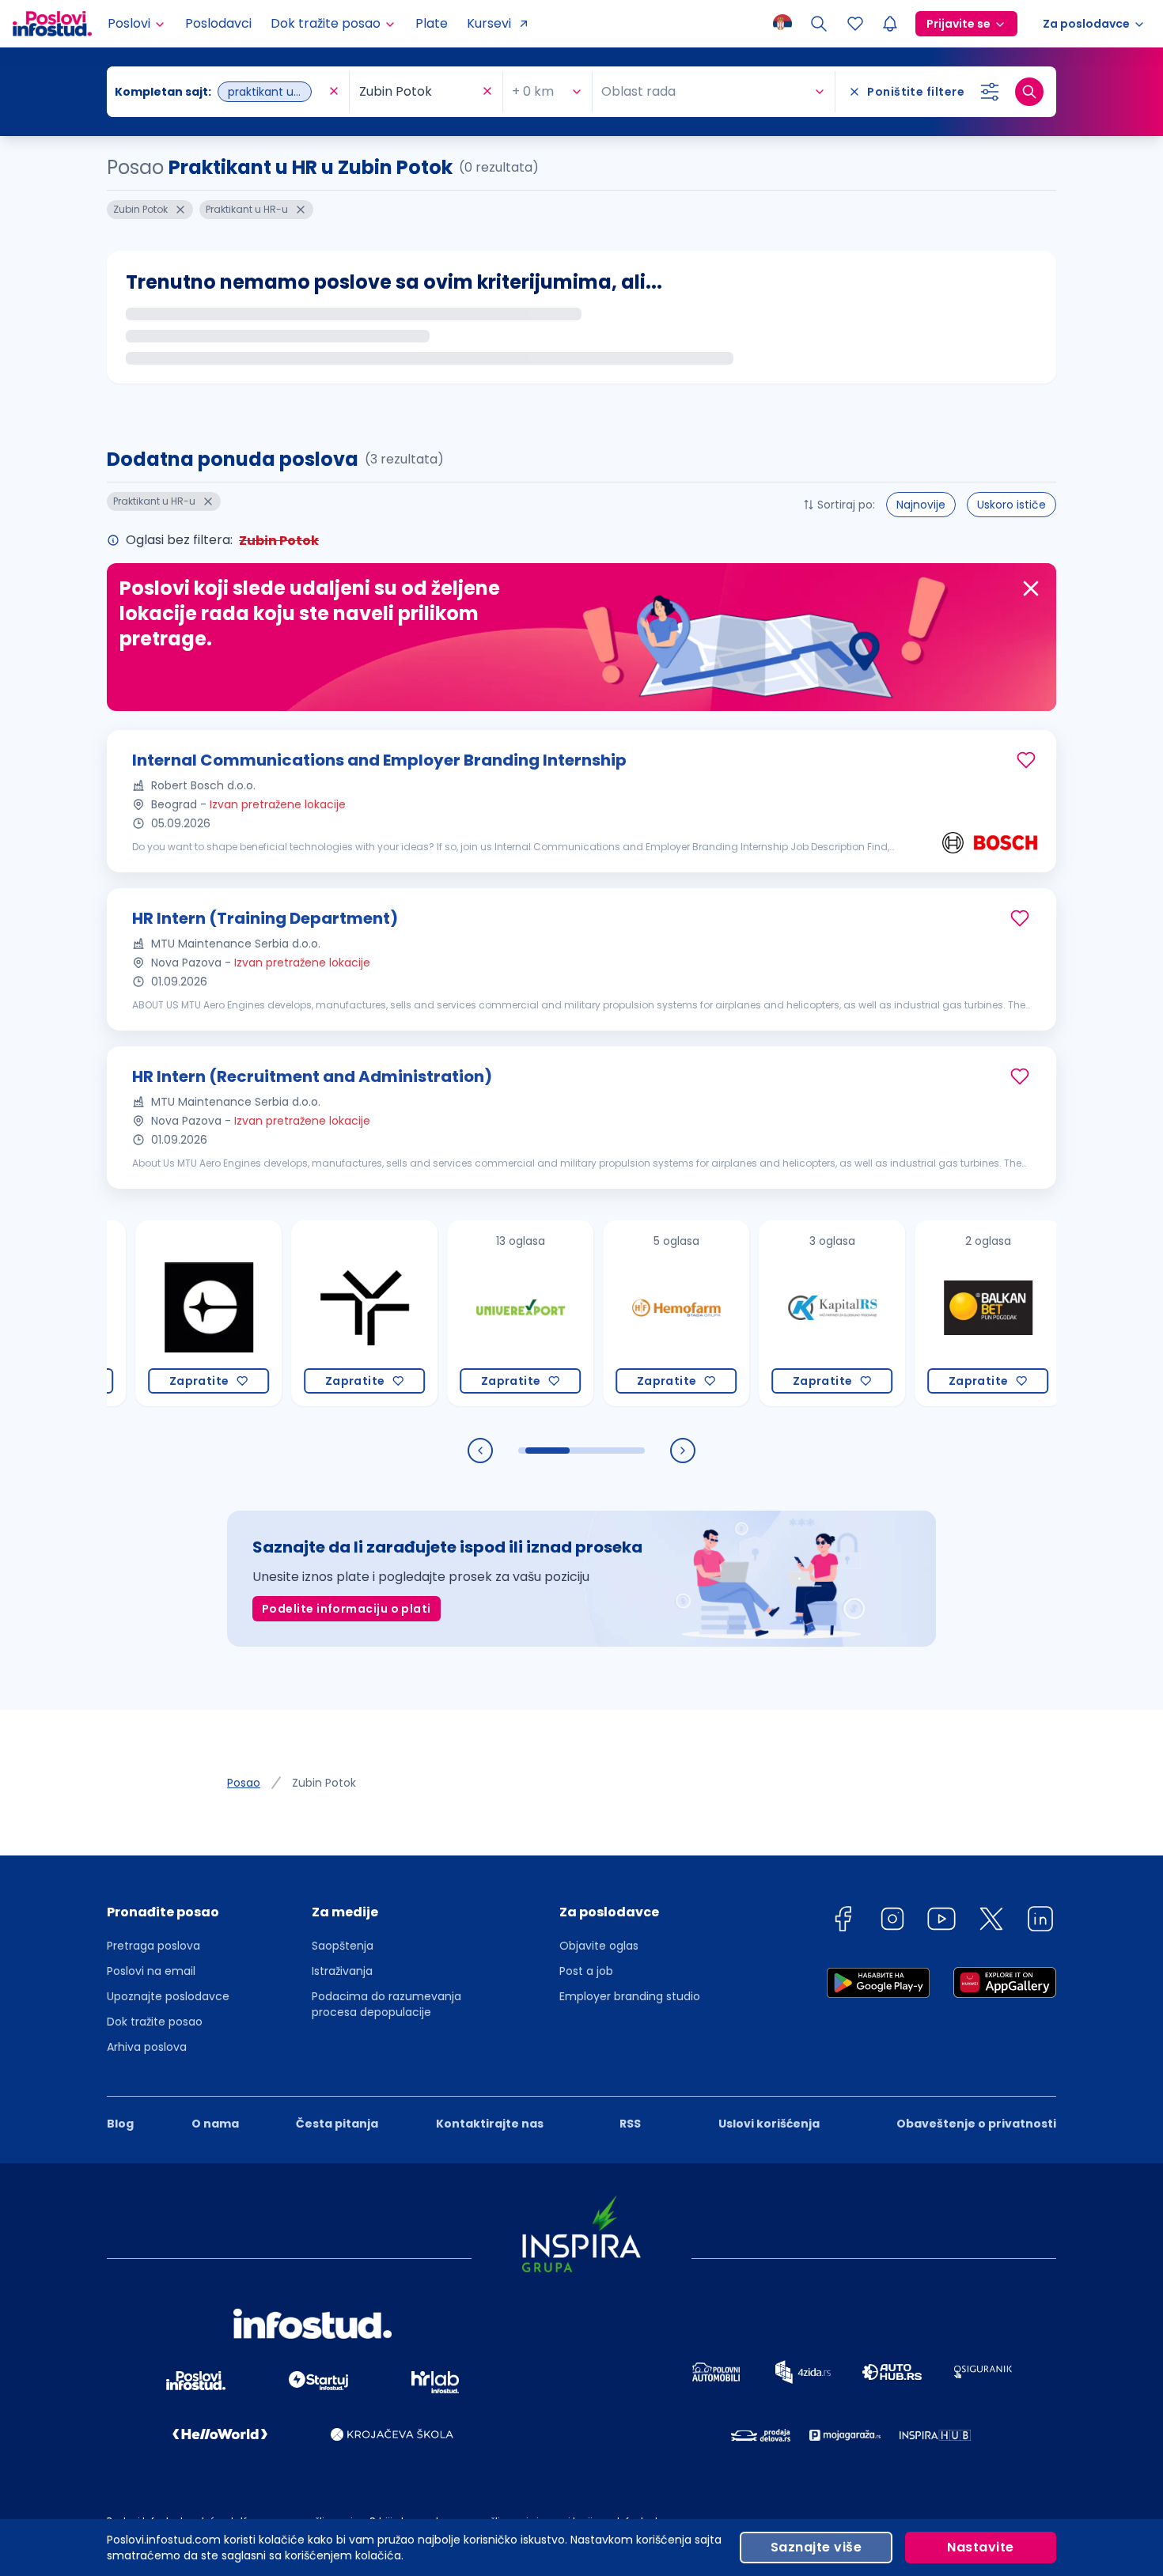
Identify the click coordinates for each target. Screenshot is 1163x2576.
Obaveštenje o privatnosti (976, 2124)
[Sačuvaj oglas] (1026, 760)
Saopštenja (343, 1946)
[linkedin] (1040, 1922)
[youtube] (941, 1922)
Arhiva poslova (147, 2047)
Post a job (586, 1971)
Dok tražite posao (155, 2022)
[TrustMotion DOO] (318, 1313)
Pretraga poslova (153, 1946)
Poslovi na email (151, 1971)
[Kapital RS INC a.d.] (785, 1313)
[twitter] (991, 1922)
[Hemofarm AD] (629, 1313)
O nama (215, 2124)
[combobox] (220, 92)
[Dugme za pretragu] (1029, 92)
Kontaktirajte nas (490, 2124)
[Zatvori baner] (1031, 588)
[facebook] (843, 1922)
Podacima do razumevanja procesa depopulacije (386, 2004)
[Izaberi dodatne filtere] (990, 92)
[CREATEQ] (162, 1313)
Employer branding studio (630, 1996)
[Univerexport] (474, 1313)
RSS (630, 2124)
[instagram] (892, 1922)
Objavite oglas (599, 1946)
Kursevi (489, 23)
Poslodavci (218, 23)
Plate (432, 23)
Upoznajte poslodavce (168, 1996)
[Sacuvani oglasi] (855, 24)
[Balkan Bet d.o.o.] (941, 1313)
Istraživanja (342, 1971)
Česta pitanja (337, 2124)
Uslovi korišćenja (769, 2124)
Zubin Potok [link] (324, 1783)
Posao (244, 1783)
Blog (120, 2124)
